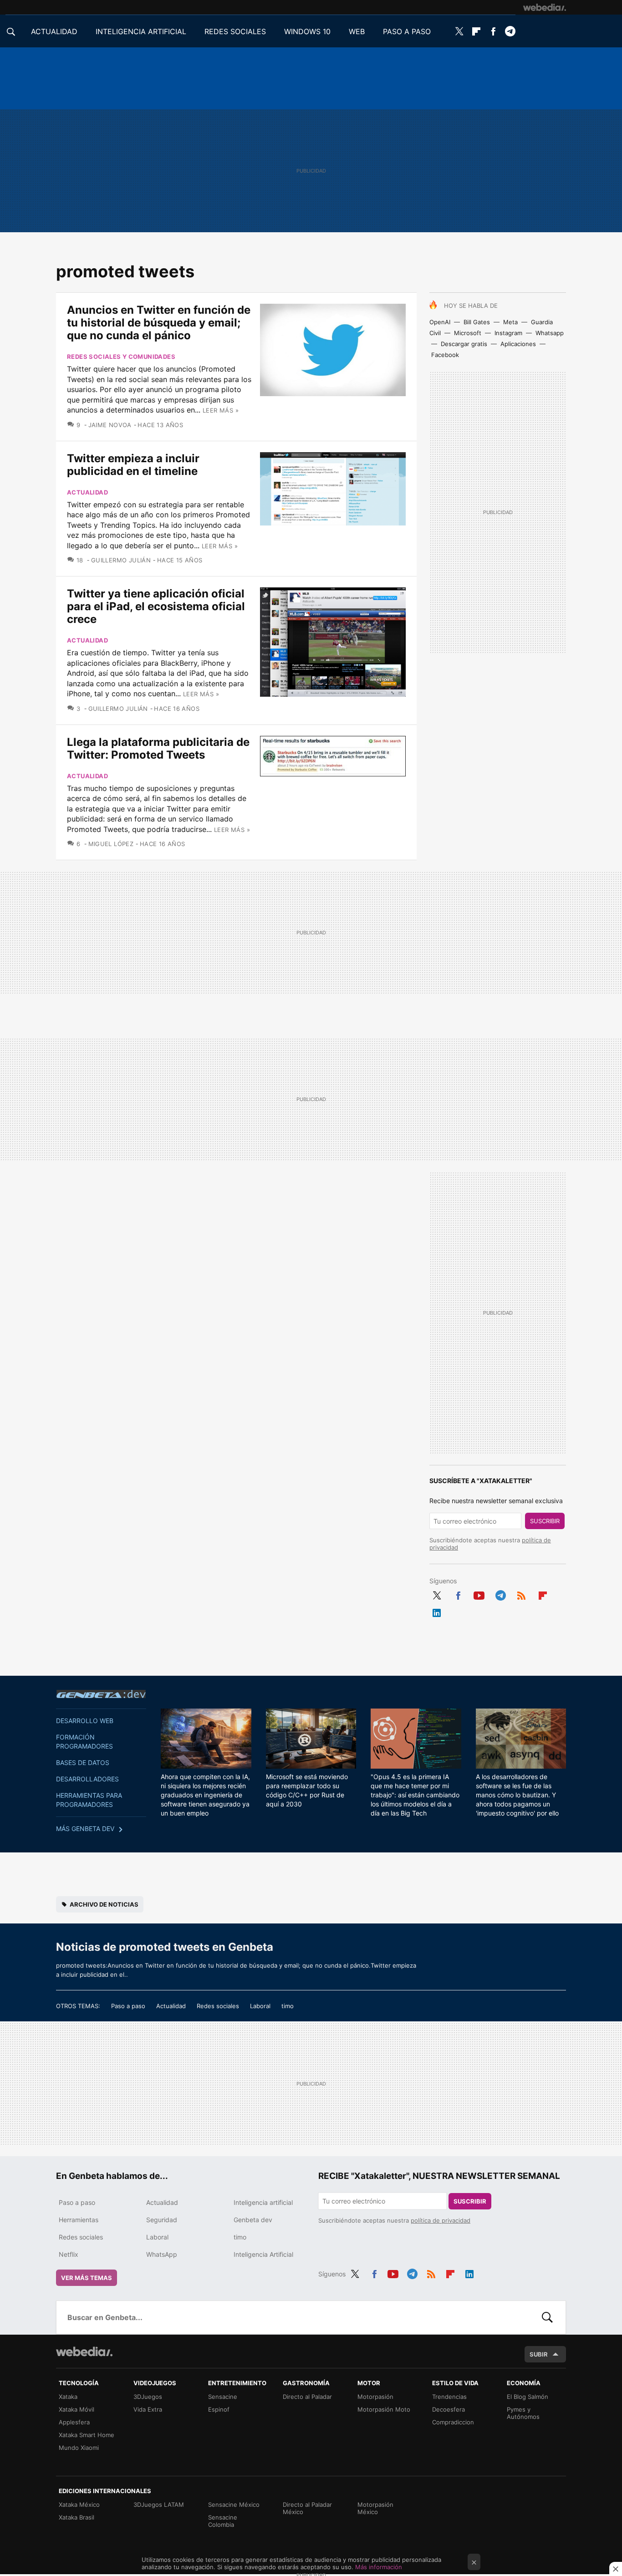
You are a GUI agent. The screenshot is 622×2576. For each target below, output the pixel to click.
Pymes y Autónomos (523, 2413)
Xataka (68, 2397)
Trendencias (449, 2397)
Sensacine (223, 2397)
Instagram (508, 333)
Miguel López (111, 844)
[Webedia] (545, 7)
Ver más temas (87, 2278)
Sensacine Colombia (223, 2521)
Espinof (219, 2409)
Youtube (479, 1594)
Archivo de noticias (104, 1904)
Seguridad (162, 2220)
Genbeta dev (101, 1694)
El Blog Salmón (528, 2397)
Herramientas (79, 2220)
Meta (510, 322)
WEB (357, 31)
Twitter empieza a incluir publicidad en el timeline (133, 465)
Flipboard (476, 31)
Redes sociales (218, 2006)
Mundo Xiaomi (79, 2448)
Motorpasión (375, 2397)
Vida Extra (148, 2409)
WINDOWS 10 (307, 31)
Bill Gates (477, 322)
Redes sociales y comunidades (121, 357)
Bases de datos (83, 1762)
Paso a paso (128, 2006)
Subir (539, 2354)
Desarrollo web (85, 1721)
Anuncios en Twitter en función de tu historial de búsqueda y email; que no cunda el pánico (159, 323)
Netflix (69, 2254)
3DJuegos (148, 2397)
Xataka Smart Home (87, 2435)
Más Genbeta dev (85, 1829)
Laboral (260, 2006)
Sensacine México (234, 2505)
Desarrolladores (87, 1779)
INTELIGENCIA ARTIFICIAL (141, 31)
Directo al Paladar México (307, 2508)
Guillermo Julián (121, 560)
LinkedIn (437, 1611)
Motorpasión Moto (384, 2409)
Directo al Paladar (307, 2397)
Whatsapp (550, 333)
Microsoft (468, 333)
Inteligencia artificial (263, 2202)
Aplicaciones (518, 344)
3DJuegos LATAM (159, 2505)
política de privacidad (441, 2220)
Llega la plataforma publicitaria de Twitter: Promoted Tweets (158, 748)
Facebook (493, 31)
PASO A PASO (407, 31)
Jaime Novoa (110, 425)
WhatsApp (162, 2254)
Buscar (547, 2317)
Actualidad (87, 492)
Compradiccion (453, 2422)
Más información (379, 2567)
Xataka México (79, 2505)
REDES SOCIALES (235, 31)
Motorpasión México (375, 2508)
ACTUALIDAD (54, 31)
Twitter (459, 31)
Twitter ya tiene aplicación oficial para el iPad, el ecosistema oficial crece (156, 606)
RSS (521, 1594)
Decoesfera (449, 2409)
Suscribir (545, 1521)
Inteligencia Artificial (263, 2254)
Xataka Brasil (76, 2517)
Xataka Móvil (76, 2409)
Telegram (510, 31)
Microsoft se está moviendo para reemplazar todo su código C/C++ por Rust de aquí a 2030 (307, 1790)
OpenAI (440, 322)
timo (288, 2006)
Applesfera (74, 2422)
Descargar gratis (464, 344)
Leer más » (221, 410)
